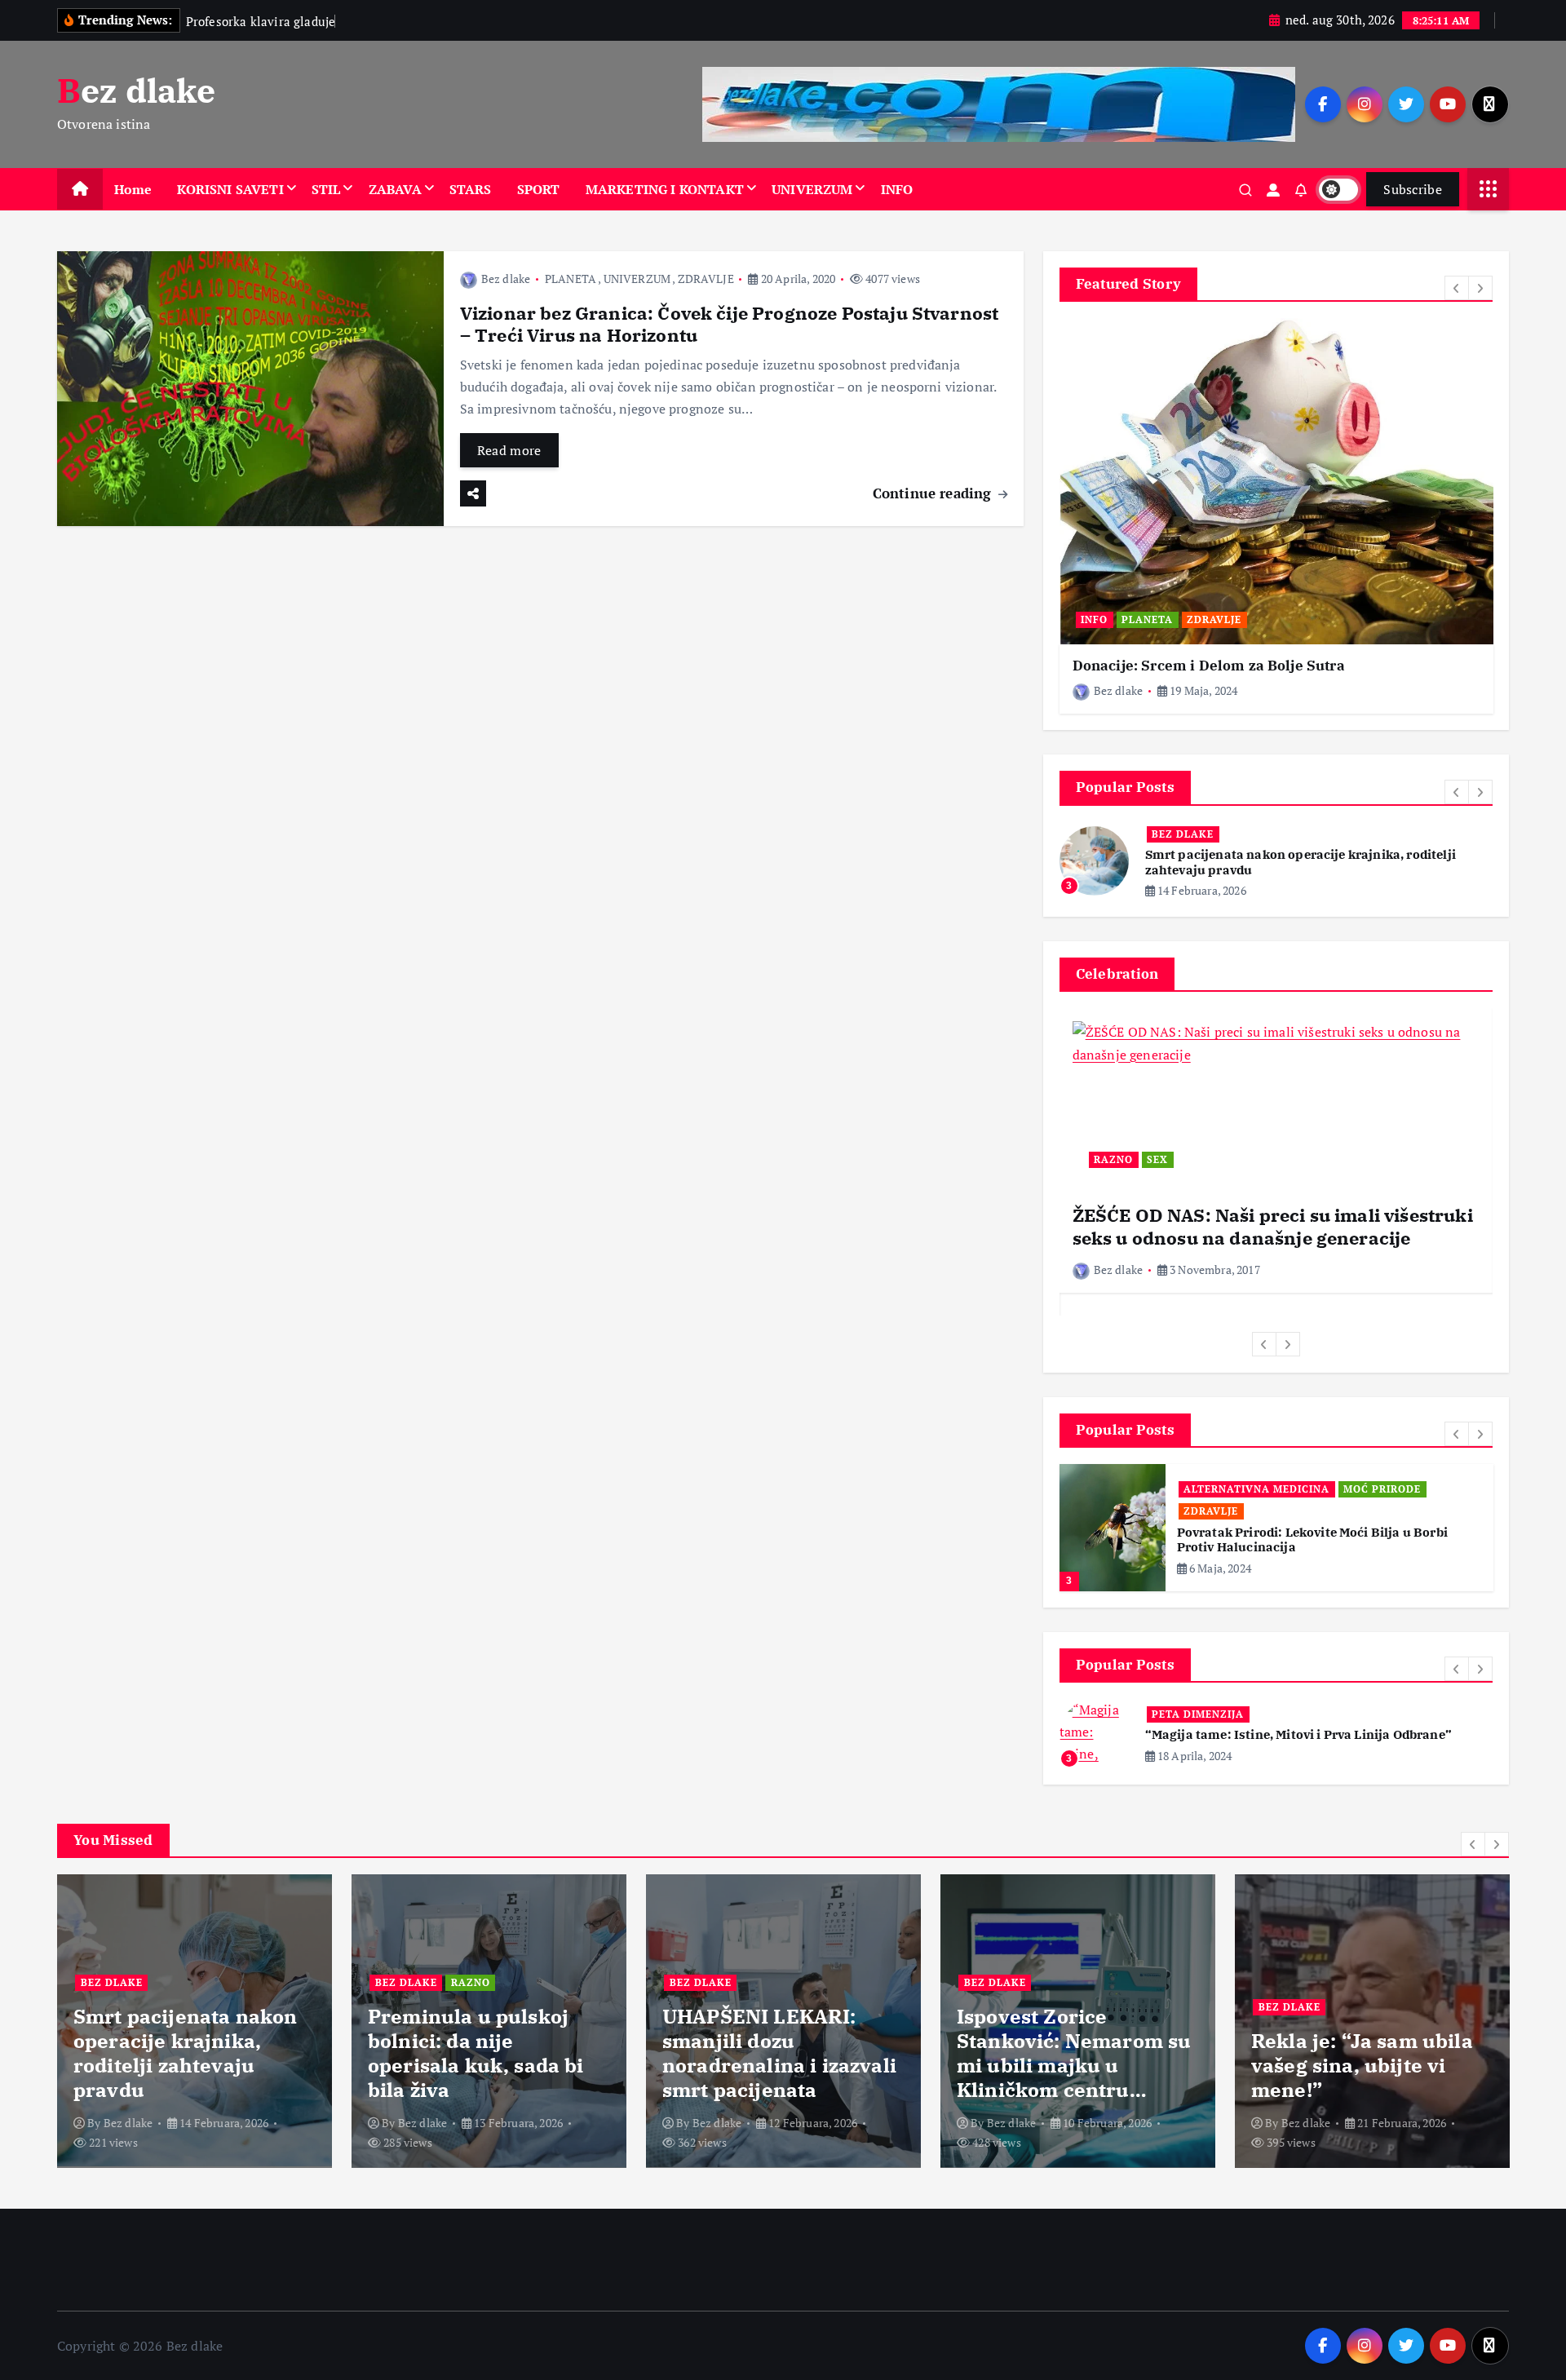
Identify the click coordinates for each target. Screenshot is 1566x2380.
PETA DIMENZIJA (1198, 1714)
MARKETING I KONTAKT (665, 189)
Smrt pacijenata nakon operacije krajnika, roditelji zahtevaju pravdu (185, 2053)
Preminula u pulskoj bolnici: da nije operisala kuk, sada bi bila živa (476, 2053)
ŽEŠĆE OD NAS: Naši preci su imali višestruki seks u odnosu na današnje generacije (1273, 1226)
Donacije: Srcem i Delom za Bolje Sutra (1209, 666)
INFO (897, 189)
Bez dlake (506, 279)
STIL (326, 189)
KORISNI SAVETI (230, 189)
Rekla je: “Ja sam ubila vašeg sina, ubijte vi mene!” (1362, 2065)
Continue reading (934, 493)
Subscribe (1413, 189)
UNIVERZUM (812, 189)
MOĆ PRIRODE (1382, 1489)
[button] (1457, 288)
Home (133, 189)
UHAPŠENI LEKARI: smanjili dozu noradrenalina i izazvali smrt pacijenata (779, 2053)
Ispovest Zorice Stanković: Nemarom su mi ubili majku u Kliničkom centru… (1074, 2053)
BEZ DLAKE (1183, 834)
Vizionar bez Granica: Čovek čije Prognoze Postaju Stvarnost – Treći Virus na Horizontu (729, 324)
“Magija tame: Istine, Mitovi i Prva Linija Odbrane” (1298, 1734)
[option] (1276, 516)
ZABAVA (395, 189)
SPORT (539, 189)
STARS (471, 189)
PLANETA (571, 279)
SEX (1157, 1159)
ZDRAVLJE (706, 279)
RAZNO (1113, 1159)
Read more (509, 450)
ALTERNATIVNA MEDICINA (1256, 1489)
